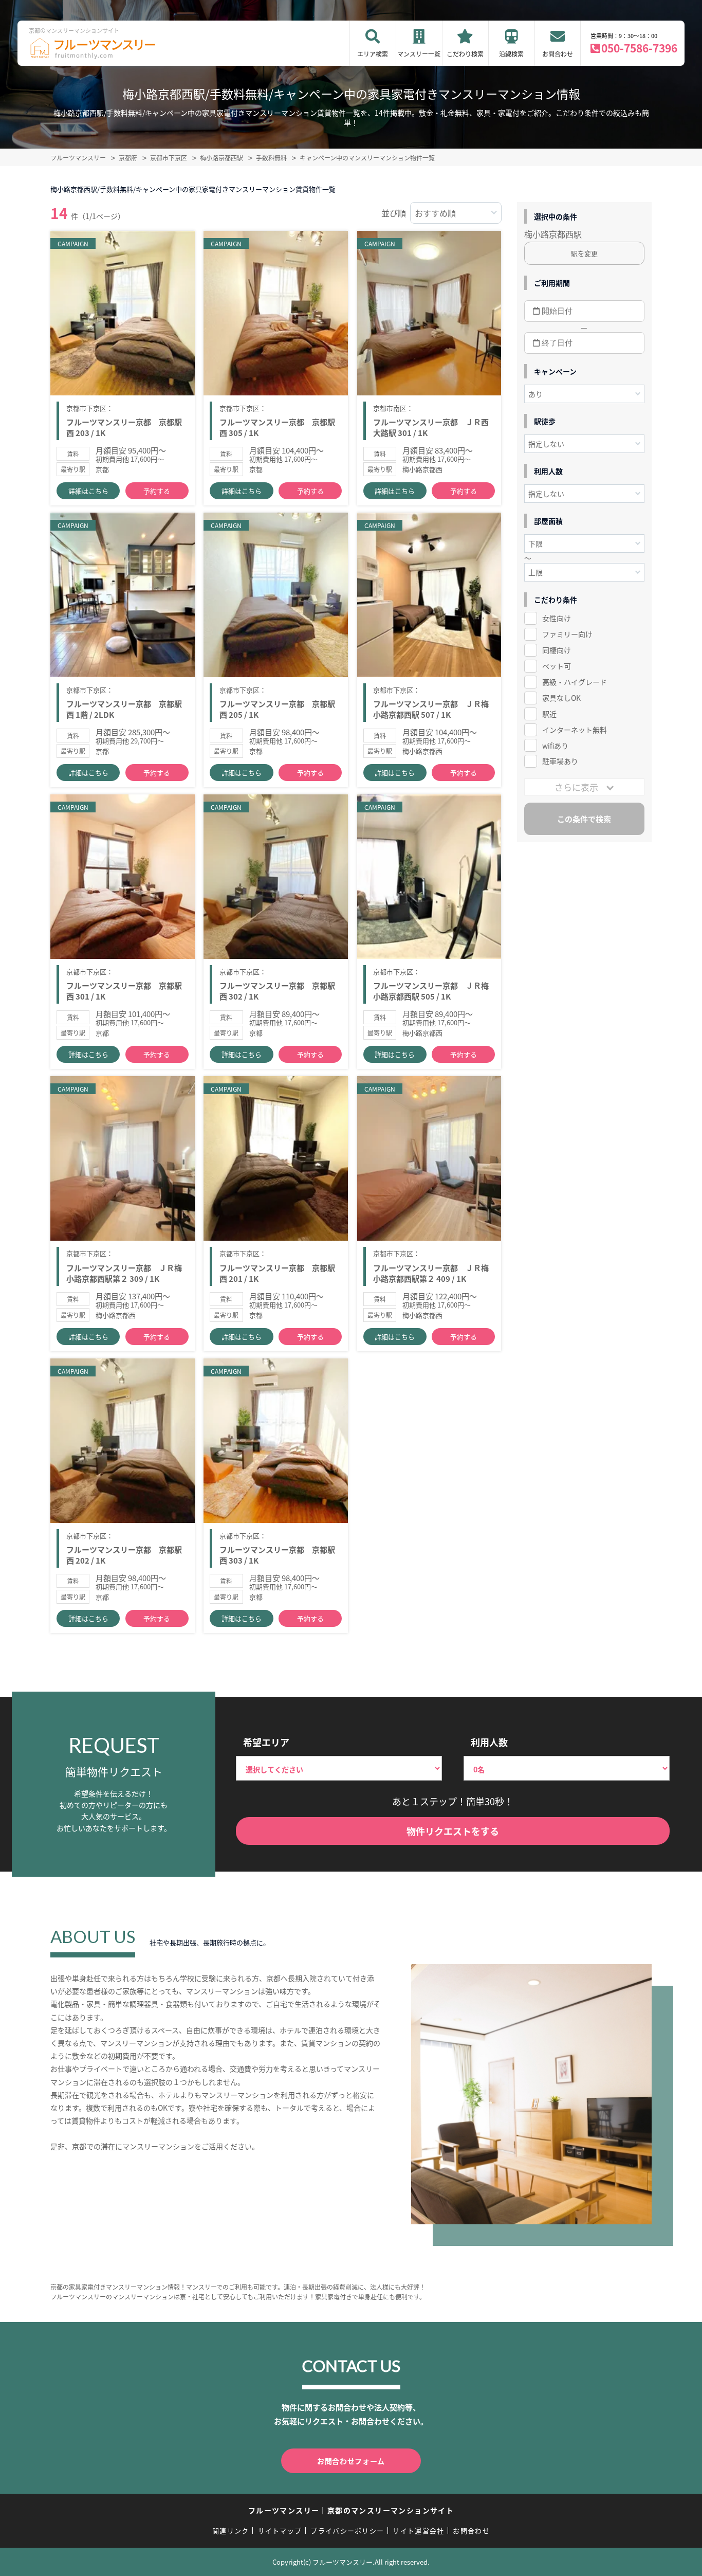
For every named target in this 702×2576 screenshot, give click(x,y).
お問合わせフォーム (351, 2461)
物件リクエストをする (453, 1831)
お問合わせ (558, 54)
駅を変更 (584, 253)
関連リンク (231, 2530)
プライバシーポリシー (347, 2530)
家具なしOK (561, 698)
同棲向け (557, 650)
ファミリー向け (567, 634)
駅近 (549, 714)
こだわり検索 (465, 54)
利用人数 (489, 1742)
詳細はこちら (88, 491)
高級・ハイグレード (575, 682)
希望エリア (266, 1742)
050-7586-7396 (639, 48)
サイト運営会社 (418, 2530)
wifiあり (555, 746)
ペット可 (557, 666)
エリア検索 (373, 54)
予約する (157, 491)
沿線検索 (511, 54)
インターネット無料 (575, 730)
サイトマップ (280, 2530)
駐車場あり (560, 761)
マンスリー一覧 (419, 54)
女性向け (557, 618)
